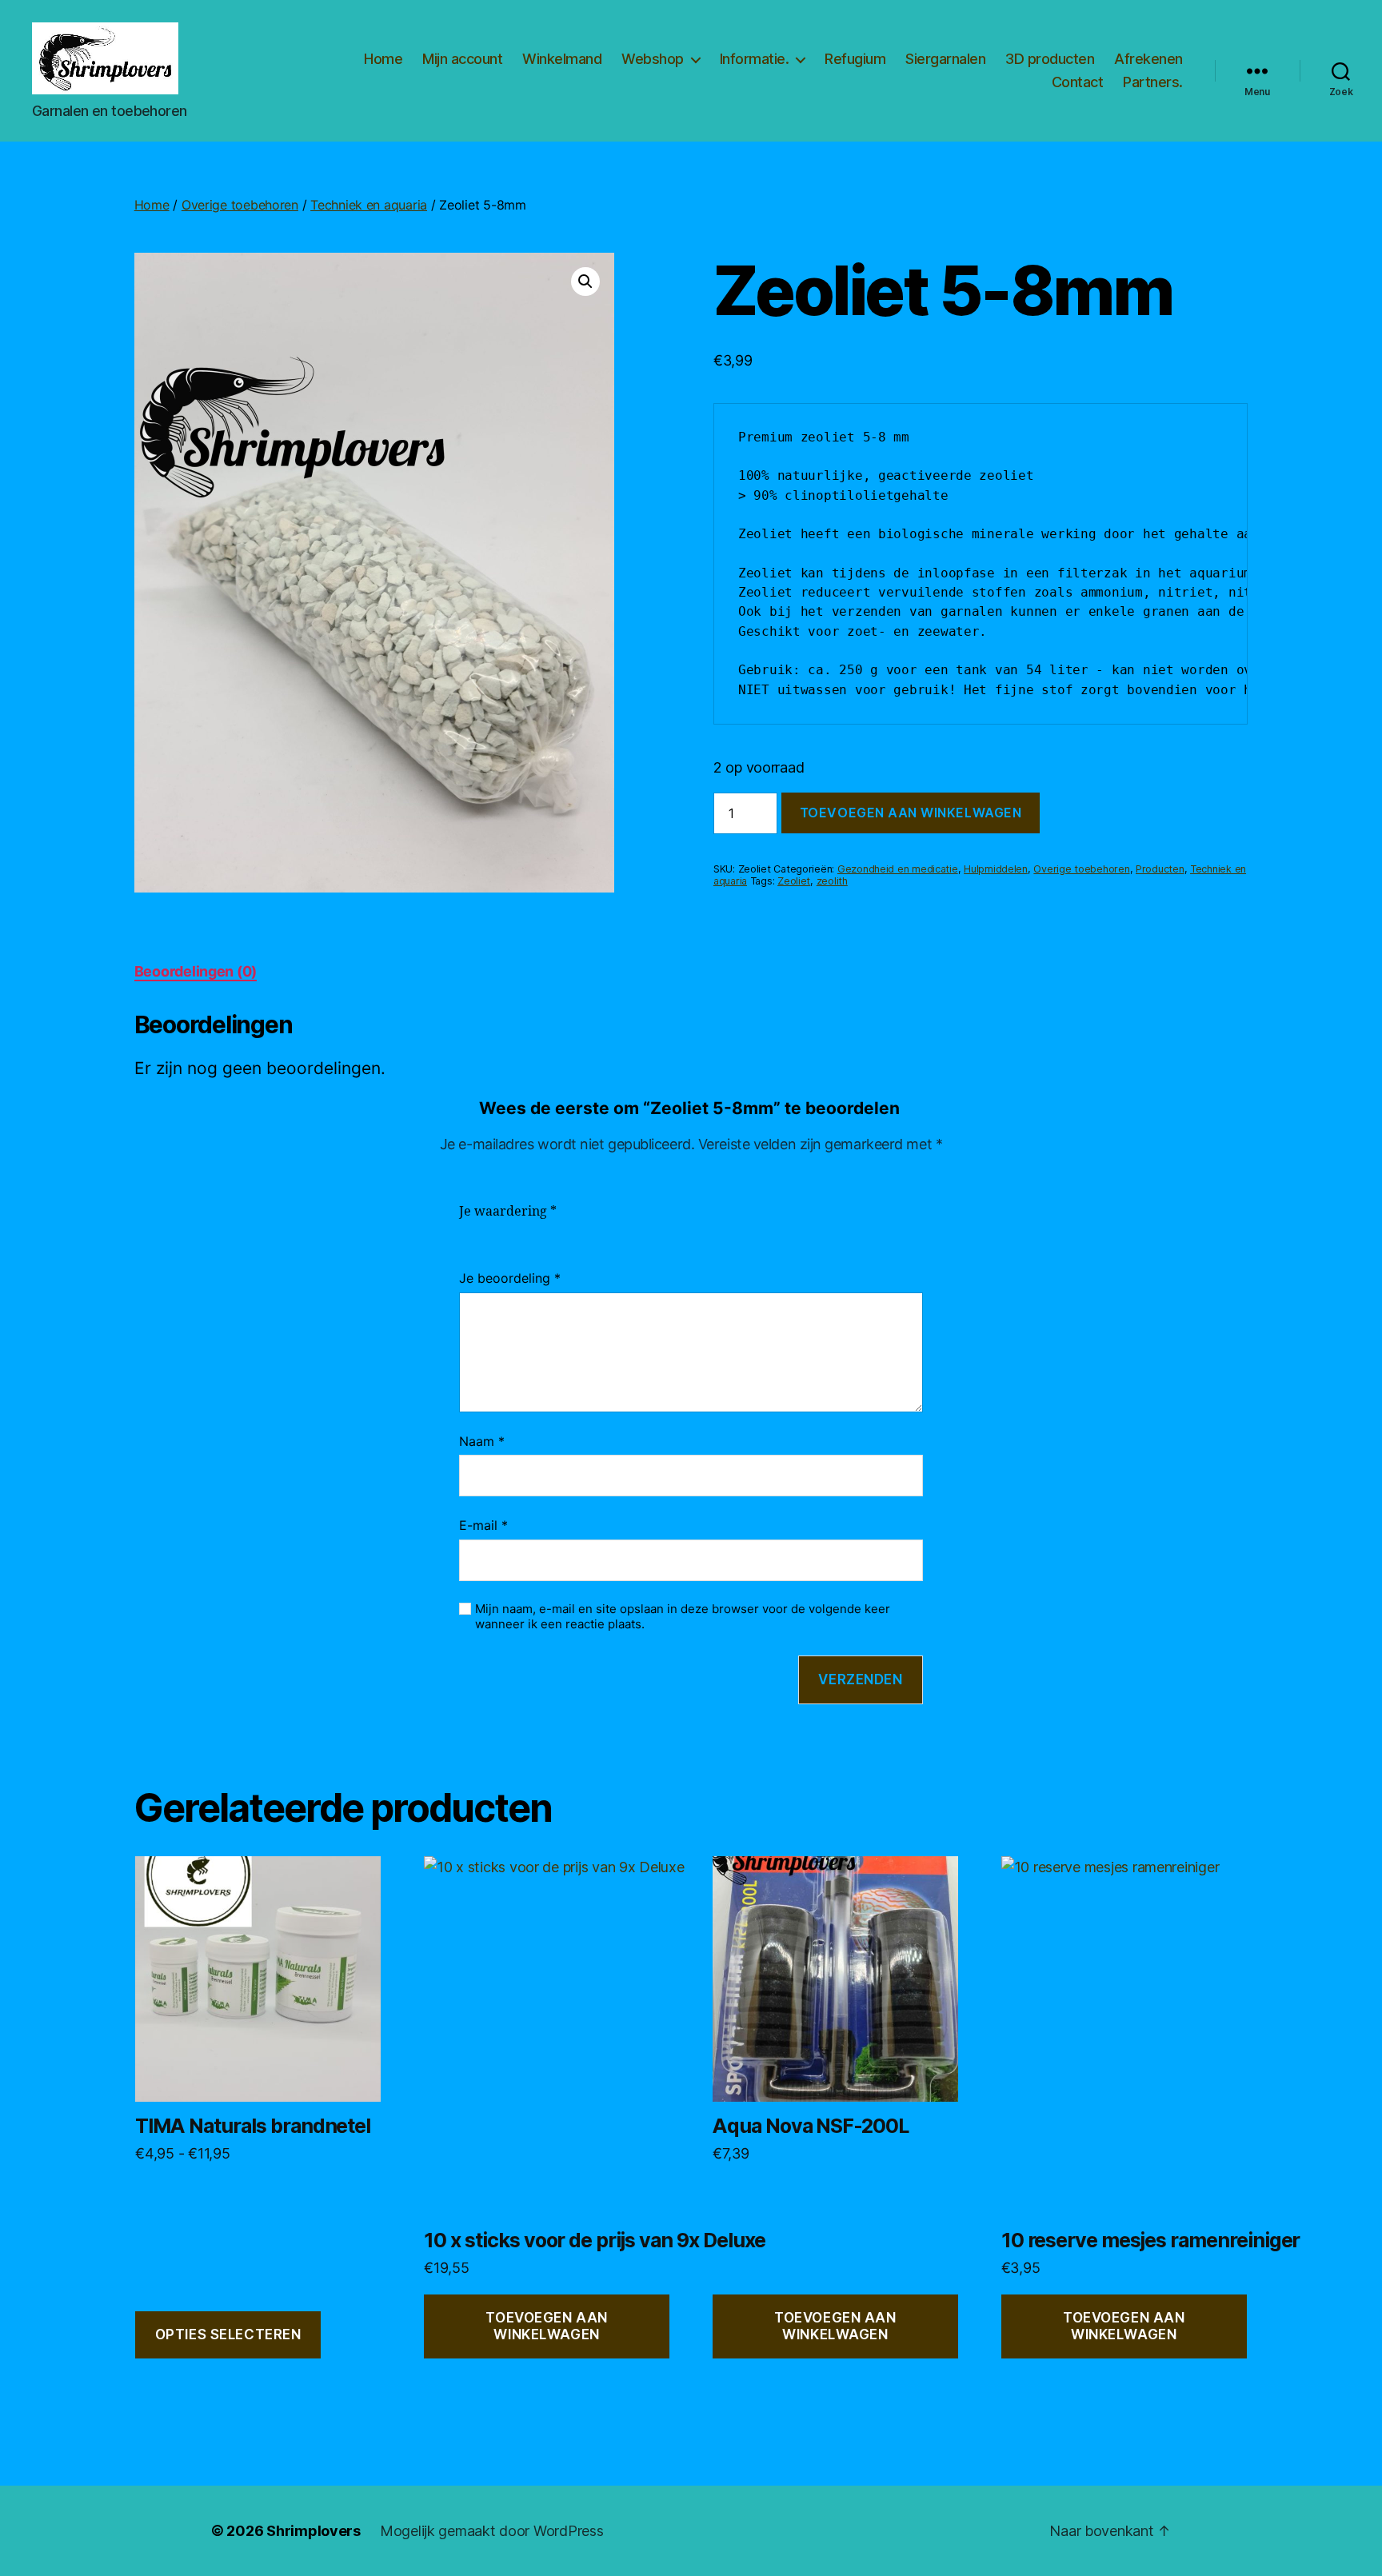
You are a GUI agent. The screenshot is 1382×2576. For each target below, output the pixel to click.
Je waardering (508, 1212)
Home (383, 59)
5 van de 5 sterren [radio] (565, 1231)
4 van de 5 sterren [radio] (541, 1231)
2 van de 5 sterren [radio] (493, 1231)
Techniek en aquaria (369, 205)
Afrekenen (1148, 59)
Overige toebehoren (240, 205)
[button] (585, 282)
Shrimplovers (314, 2531)
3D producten (1050, 59)
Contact (1078, 82)
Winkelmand (562, 59)
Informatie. (755, 59)
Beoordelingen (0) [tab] (196, 971)
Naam (482, 1441)
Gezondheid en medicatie (898, 869)
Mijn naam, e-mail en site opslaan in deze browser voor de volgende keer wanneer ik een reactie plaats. (683, 1617)
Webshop (653, 59)
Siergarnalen (945, 59)
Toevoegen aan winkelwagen (911, 813)
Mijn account (462, 59)
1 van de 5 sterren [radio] (469, 1231)
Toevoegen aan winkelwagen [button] (546, 2326)
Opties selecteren (228, 2334)
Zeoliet (794, 881)
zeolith (832, 881)
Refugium (855, 59)
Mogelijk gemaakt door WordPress (492, 2531)
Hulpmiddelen (996, 869)
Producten (1160, 869)
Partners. (1153, 82)
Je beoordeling (510, 1278)
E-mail (483, 1525)
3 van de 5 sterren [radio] (517, 1231)
